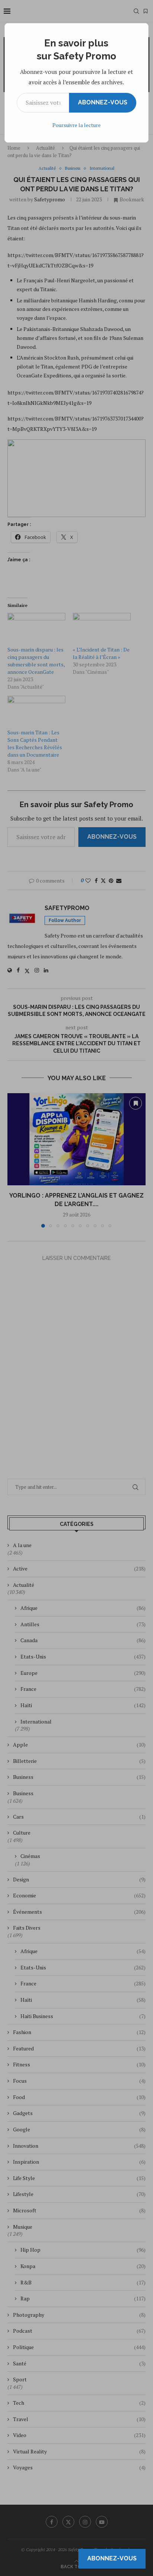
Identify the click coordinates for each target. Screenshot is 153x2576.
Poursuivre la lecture (76, 125)
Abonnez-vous (103, 102)
